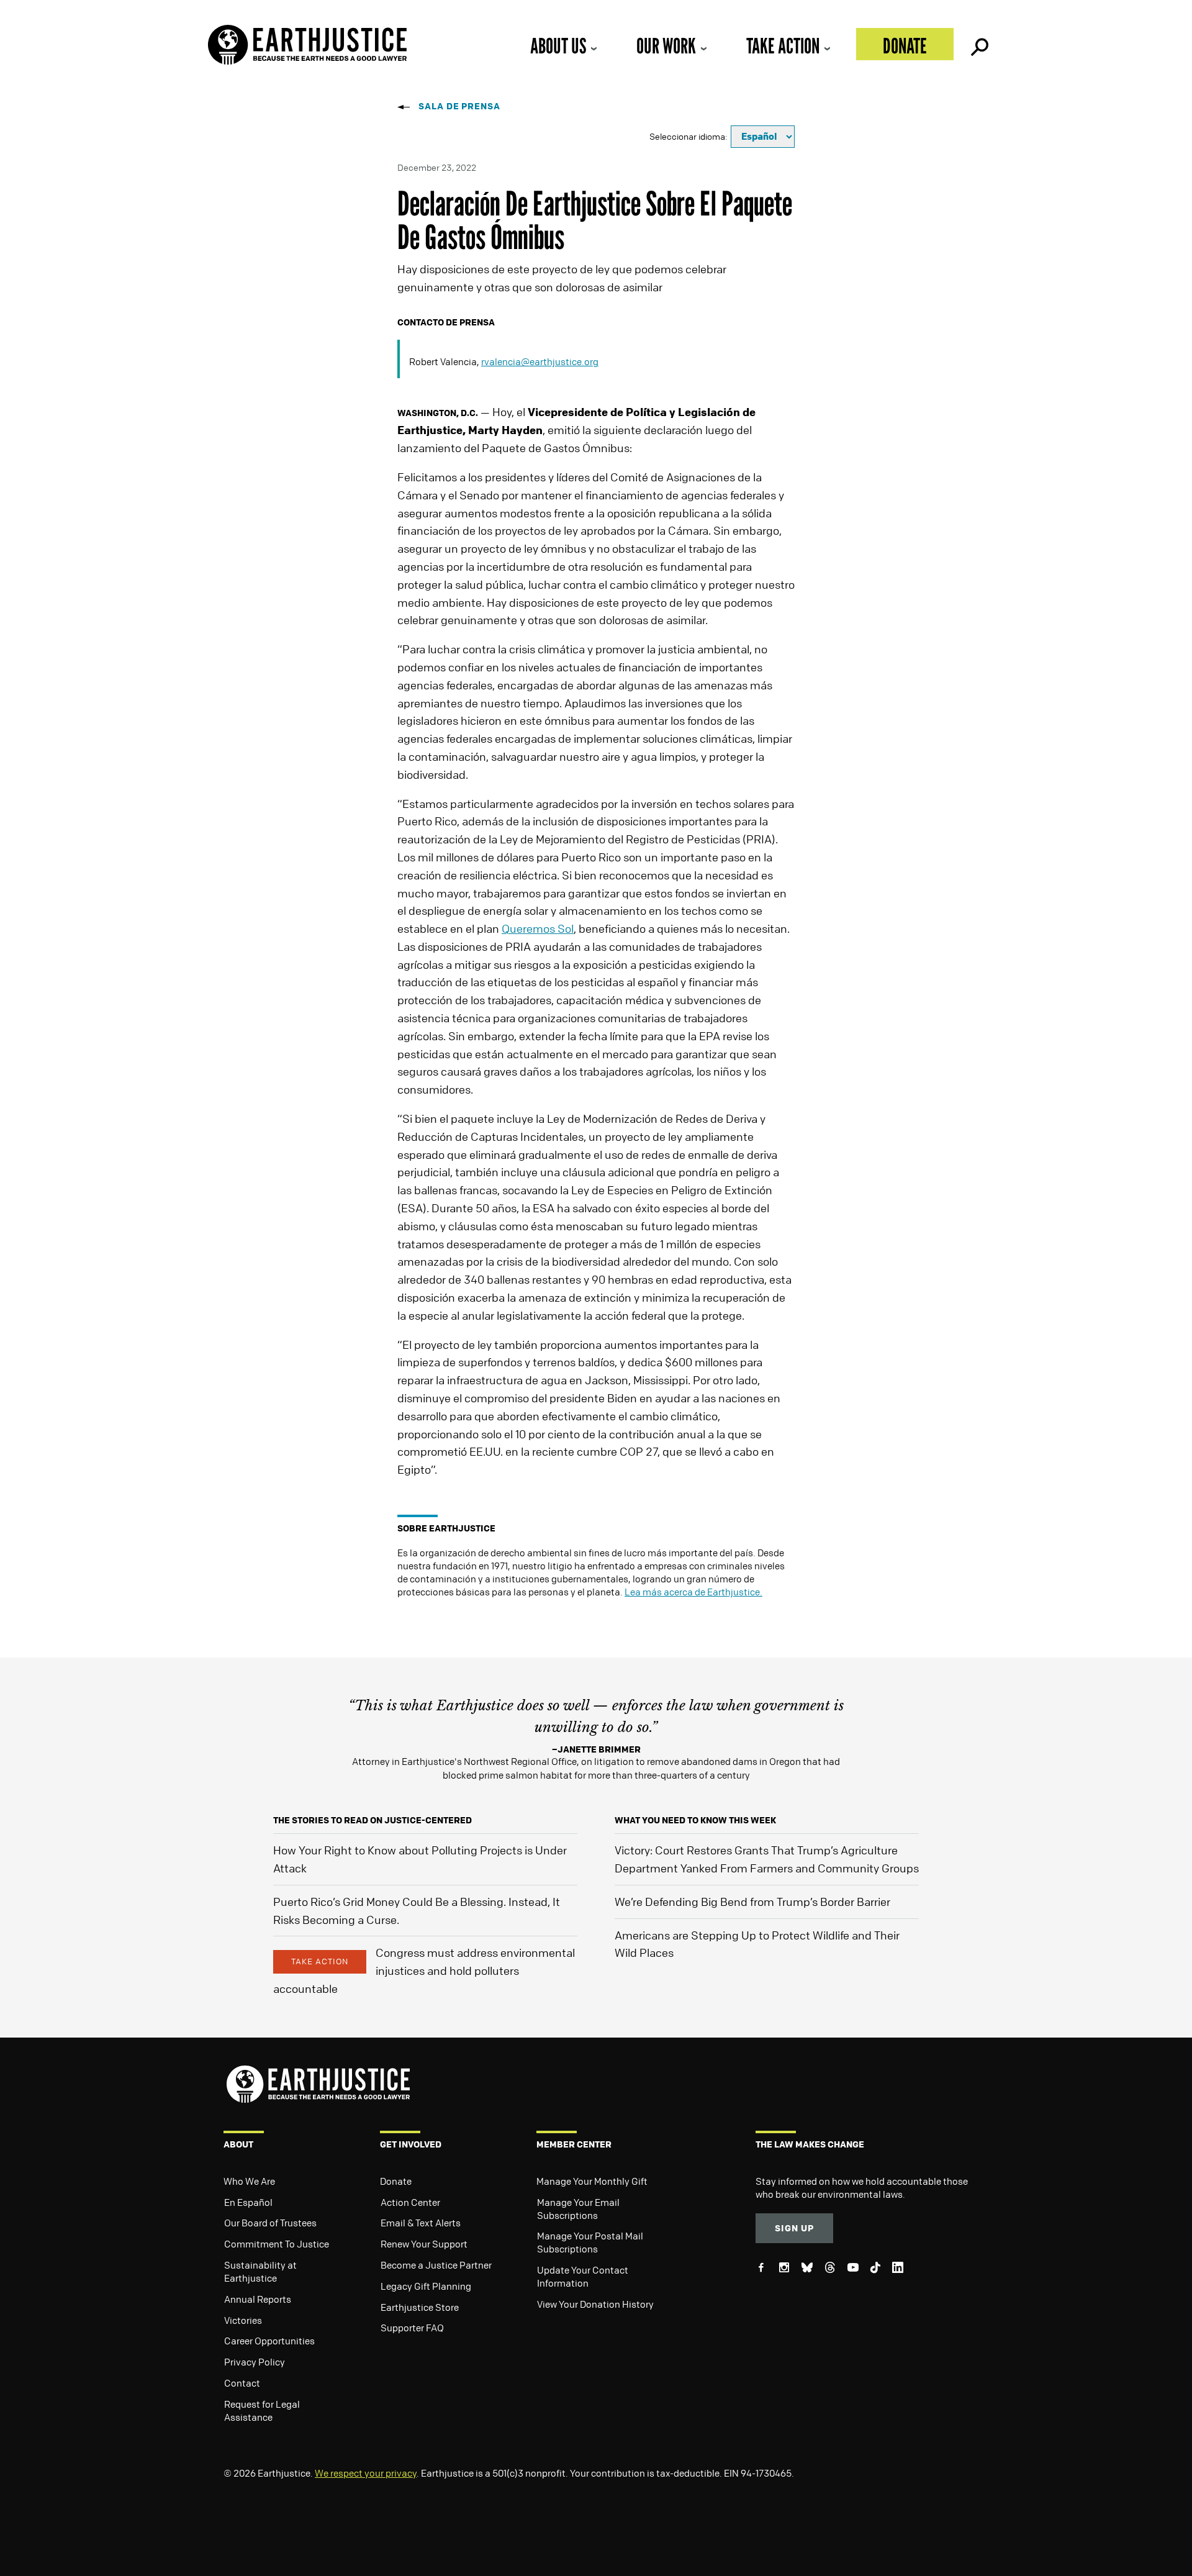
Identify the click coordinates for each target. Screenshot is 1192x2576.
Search (978, 44)
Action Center (410, 2202)
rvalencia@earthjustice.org (540, 361)
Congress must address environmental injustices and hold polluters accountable (424, 1971)
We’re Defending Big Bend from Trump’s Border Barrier (752, 1902)
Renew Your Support (424, 2244)
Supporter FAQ (412, 2328)
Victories (243, 2320)
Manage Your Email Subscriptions (578, 2209)
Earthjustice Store (420, 2307)
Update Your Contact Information (583, 2276)
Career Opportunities (269, 2341)
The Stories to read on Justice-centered (372, 1820)
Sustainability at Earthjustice (260, 2271)
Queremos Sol (538, 928)
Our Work (666, 46)
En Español (248, 2202)
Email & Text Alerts (421, 2223)
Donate (905, 46)
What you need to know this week (695, 1820)
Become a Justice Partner (436, 2265)
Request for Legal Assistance (262, 2410)
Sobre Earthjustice (446, 1528)
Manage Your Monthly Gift (592, 2181)
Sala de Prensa (459, 106)
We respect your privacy (366, 2473)
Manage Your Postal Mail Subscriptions (590, 2242)
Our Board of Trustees (270, 2223)
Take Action (783, 46)
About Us (558, 46)
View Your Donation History (595, 2304)
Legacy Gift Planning (426, 2286)
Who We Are (249, 2181)
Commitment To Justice (277, 2244)
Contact (242, 2383)
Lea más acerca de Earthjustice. (693, 1592)
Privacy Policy (255, 2362)
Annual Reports (258, 2299)
